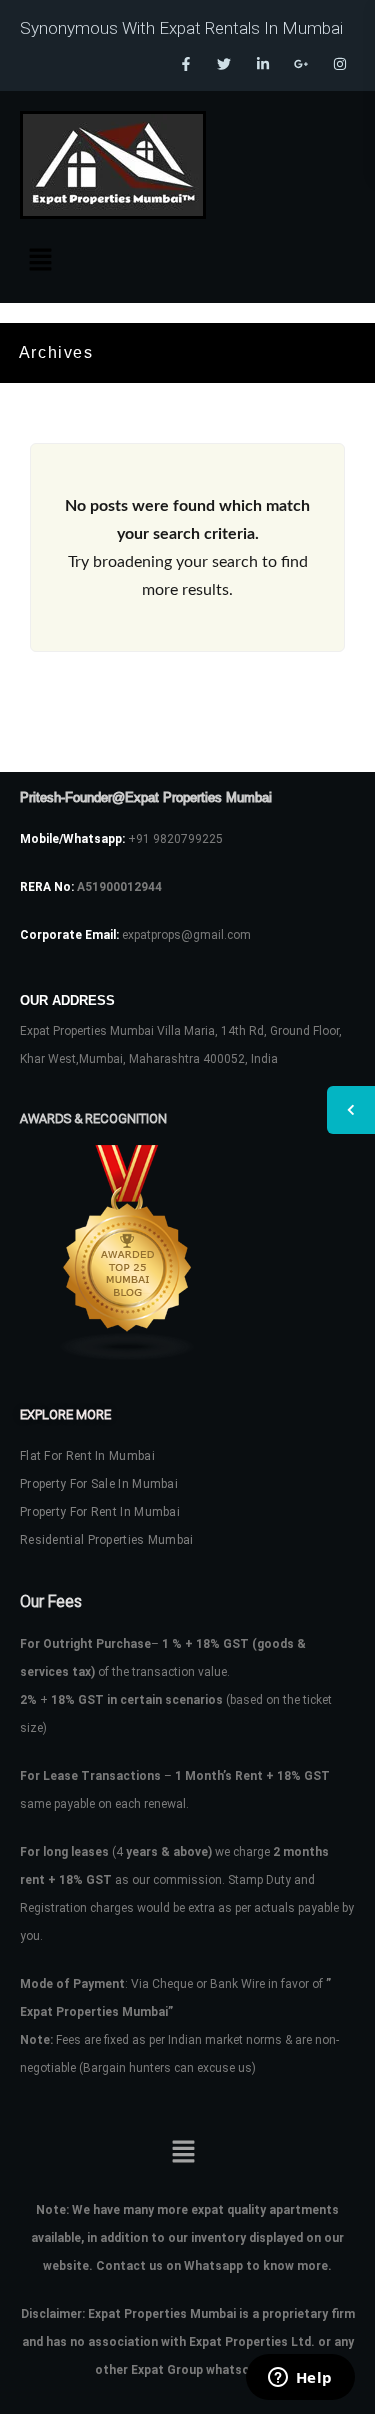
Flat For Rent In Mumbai (87, 1456)
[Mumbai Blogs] (187, 1253)
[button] (40, 261)
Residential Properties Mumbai (107, 1540)
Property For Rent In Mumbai (100, 1512)
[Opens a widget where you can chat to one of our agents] (300, 2379)
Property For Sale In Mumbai (99, 1484)
